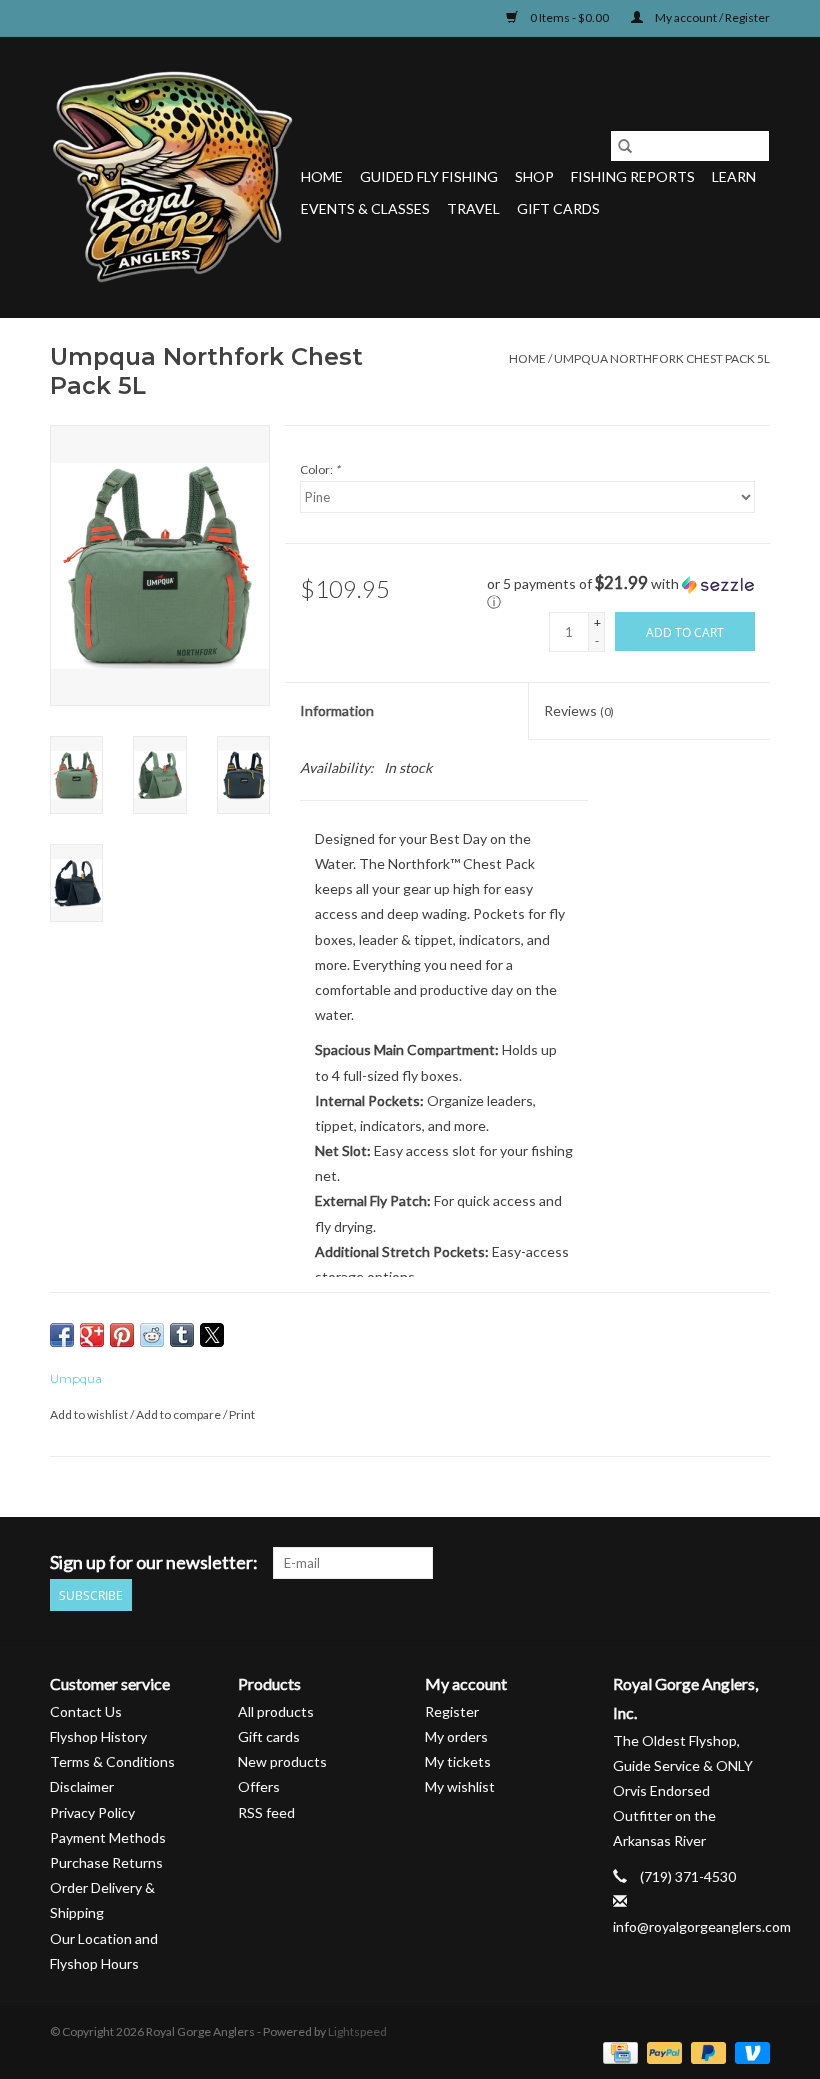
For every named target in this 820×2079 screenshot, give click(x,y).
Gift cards (558, 208)
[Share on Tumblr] (182, 1335)
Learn (734, 176)
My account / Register (711, 17)
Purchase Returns (106, 1862)
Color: (320, 469)
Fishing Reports (633, 176)
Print (242, 1414)
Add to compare (179, 1414)
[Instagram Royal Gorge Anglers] (754, 1563)
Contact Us (86, 1711)
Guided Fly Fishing (429, 176)
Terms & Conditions (112, 1761)
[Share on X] (212, 1335)
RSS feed (266, 1812)
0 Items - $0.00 (569, 17)
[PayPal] (662, 2052)
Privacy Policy (92, 1812)
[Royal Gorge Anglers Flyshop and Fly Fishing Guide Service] (172, 177)
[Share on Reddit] (152, 1335)
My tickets (458, 1761)
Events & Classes (365, 208)
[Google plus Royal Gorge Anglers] (684, 1563)
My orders (456, 1736)
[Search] (625, 146)
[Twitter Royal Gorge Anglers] (649, 1563)
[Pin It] (122, 1335)
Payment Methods (108, 1837)
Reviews (579, 710)
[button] (628, 593)
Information (337, 710)
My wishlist (460, 1786)
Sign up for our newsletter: (154, 1562)
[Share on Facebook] (62, 1335)
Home (322, 176)
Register (452, 1711)
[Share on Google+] (92, 1335)
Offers (259, 1786)
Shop (534, 176)
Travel (473, 208)
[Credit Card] (617, 2052)
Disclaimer (82, 1786)
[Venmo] (749, 2052)
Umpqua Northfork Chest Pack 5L (662, 358)
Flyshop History (98, 1736)
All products (276, 1711)
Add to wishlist (90, 1414)
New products (282, 1761)
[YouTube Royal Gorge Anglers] (719, 1563)
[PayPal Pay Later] (706, 2052)
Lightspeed (357, 2031)
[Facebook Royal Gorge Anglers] (614, 1563)
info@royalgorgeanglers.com (702, 1926)
